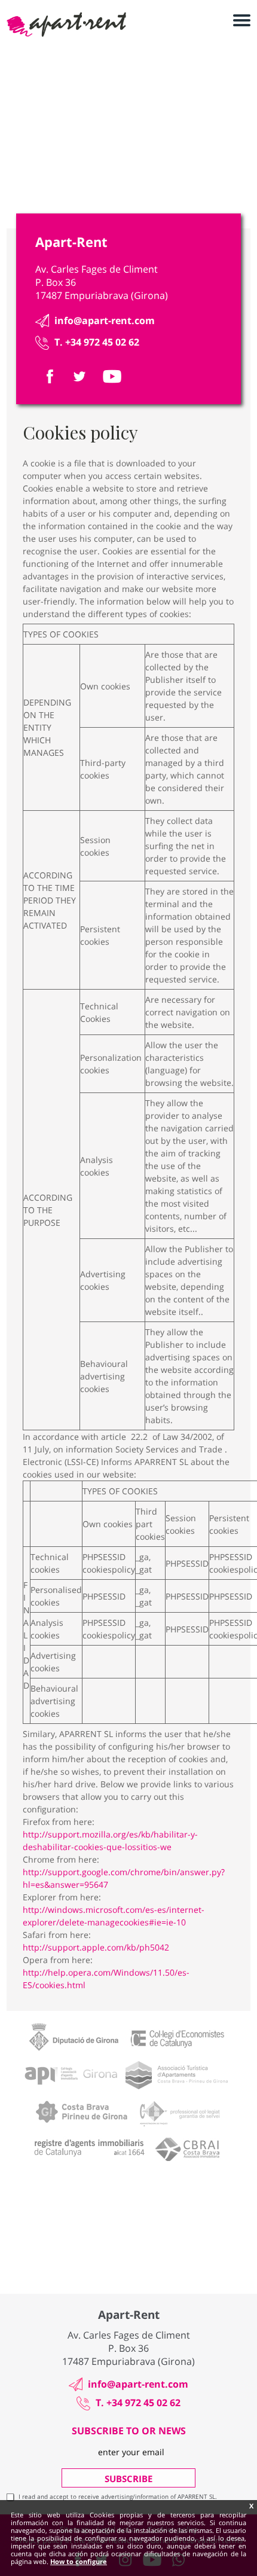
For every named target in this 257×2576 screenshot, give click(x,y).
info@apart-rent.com (105, 321)
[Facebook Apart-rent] (50, 376)
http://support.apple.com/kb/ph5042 (96, 1947)
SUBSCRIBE (128, 2479)
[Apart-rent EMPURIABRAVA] (66, 25)
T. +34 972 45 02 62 (97, 342)
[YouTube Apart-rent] (112, 376)
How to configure (79, 2561)
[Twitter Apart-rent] (79, 376)
